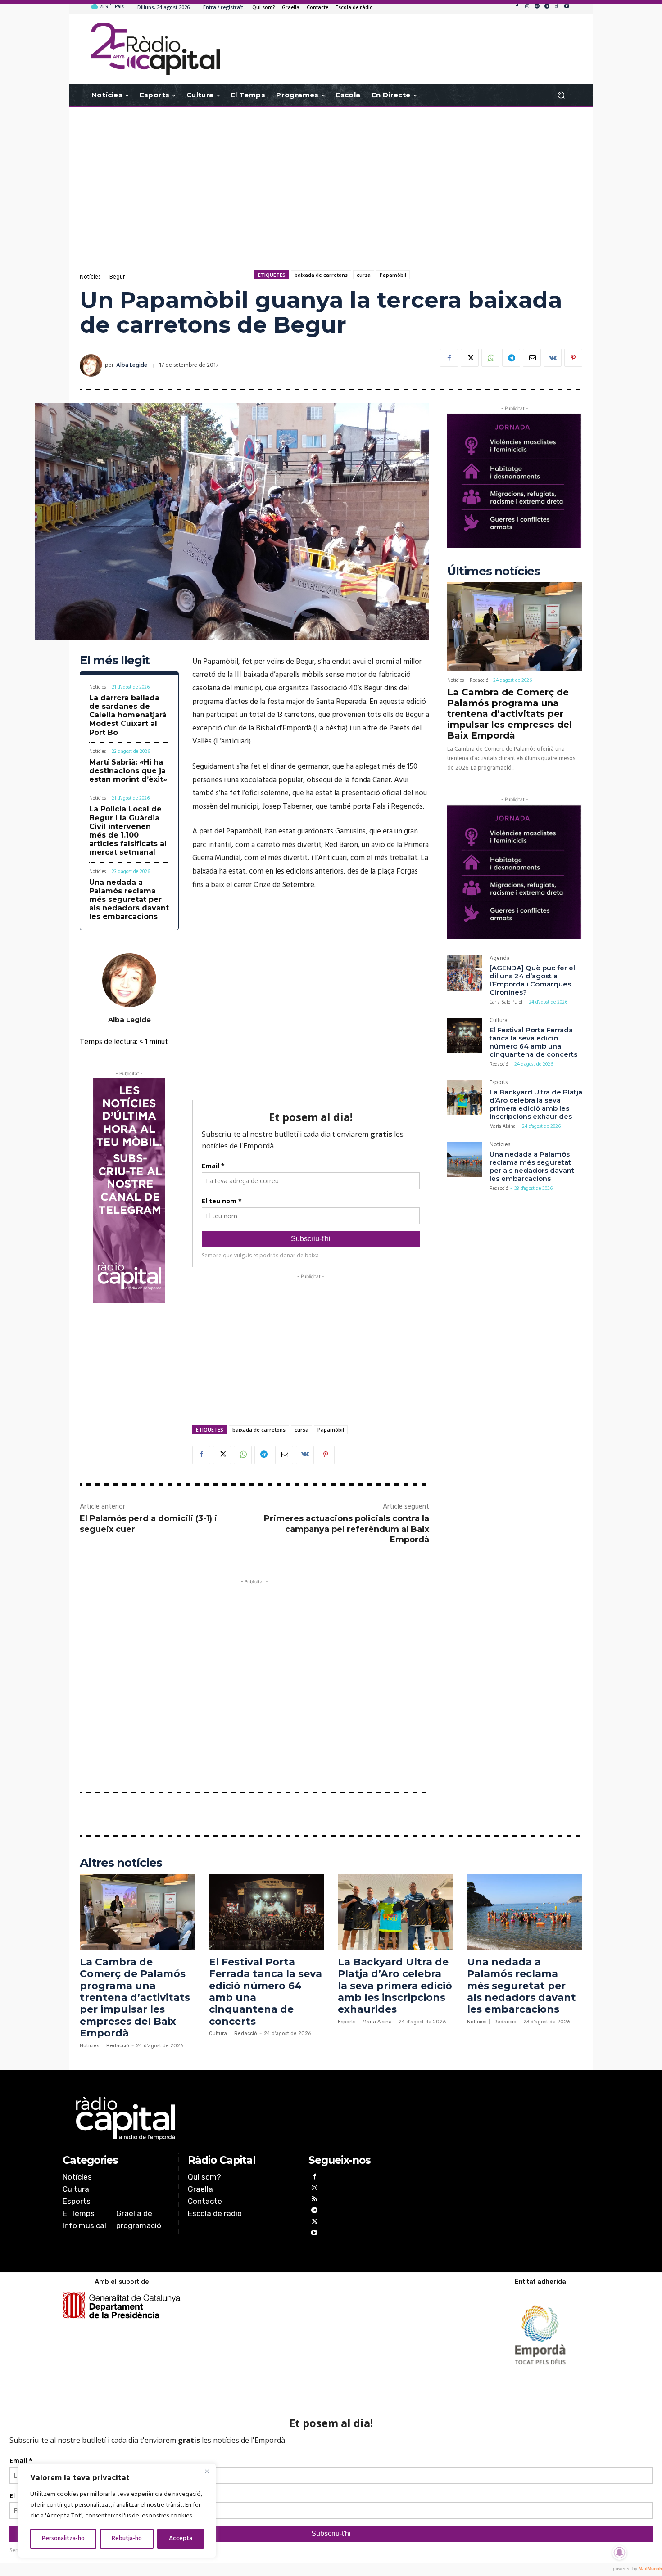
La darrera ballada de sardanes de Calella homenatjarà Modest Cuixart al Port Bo (128, 715)
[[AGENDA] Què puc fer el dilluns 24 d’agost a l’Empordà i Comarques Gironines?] (465, 973)
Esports (499, 1083)
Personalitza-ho (63, 2538)
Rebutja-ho (127, 2538)
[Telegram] (547, 7)
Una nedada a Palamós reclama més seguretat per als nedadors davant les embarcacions (129, 900)
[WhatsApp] (490, 358)
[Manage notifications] (620, 2553)
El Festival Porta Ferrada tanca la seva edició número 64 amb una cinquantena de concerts (533, 1042)
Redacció (479, 680)
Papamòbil (393, 275)
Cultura (499, 1021)
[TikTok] (557, 7)
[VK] (553, 358)
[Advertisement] (331, 179)
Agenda (500, 959)
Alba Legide (132, 365)
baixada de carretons (321, 275)
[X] (470, 358)
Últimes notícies (494, 571)
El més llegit (115, 660)
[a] (239, 2118)
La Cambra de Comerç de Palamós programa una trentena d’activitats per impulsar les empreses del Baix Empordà (510, 714)
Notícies (90, 277)
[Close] (207, 2471)
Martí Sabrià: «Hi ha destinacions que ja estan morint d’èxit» (128, 771)
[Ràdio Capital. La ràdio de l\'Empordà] (155, 49)
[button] (561, 95)
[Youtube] (567, 7)
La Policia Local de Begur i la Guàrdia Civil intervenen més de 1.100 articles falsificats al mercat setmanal (128, 831)
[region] (117, 2511)
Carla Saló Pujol (506, 1002)
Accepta (181, 2538)
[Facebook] (517, 7)
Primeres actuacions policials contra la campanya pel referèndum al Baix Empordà (347, 1529)
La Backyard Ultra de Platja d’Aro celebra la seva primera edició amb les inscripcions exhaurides (536, 1104)
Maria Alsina (503, 1126)
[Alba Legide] (92, 365)
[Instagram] (527, 7)
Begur (117, 277)
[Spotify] (537, 7)
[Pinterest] (573, 358)
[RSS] (314, 2200)
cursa (364, 275)
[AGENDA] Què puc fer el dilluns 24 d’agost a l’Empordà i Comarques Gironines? (532, 980)
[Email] (532, 358)
